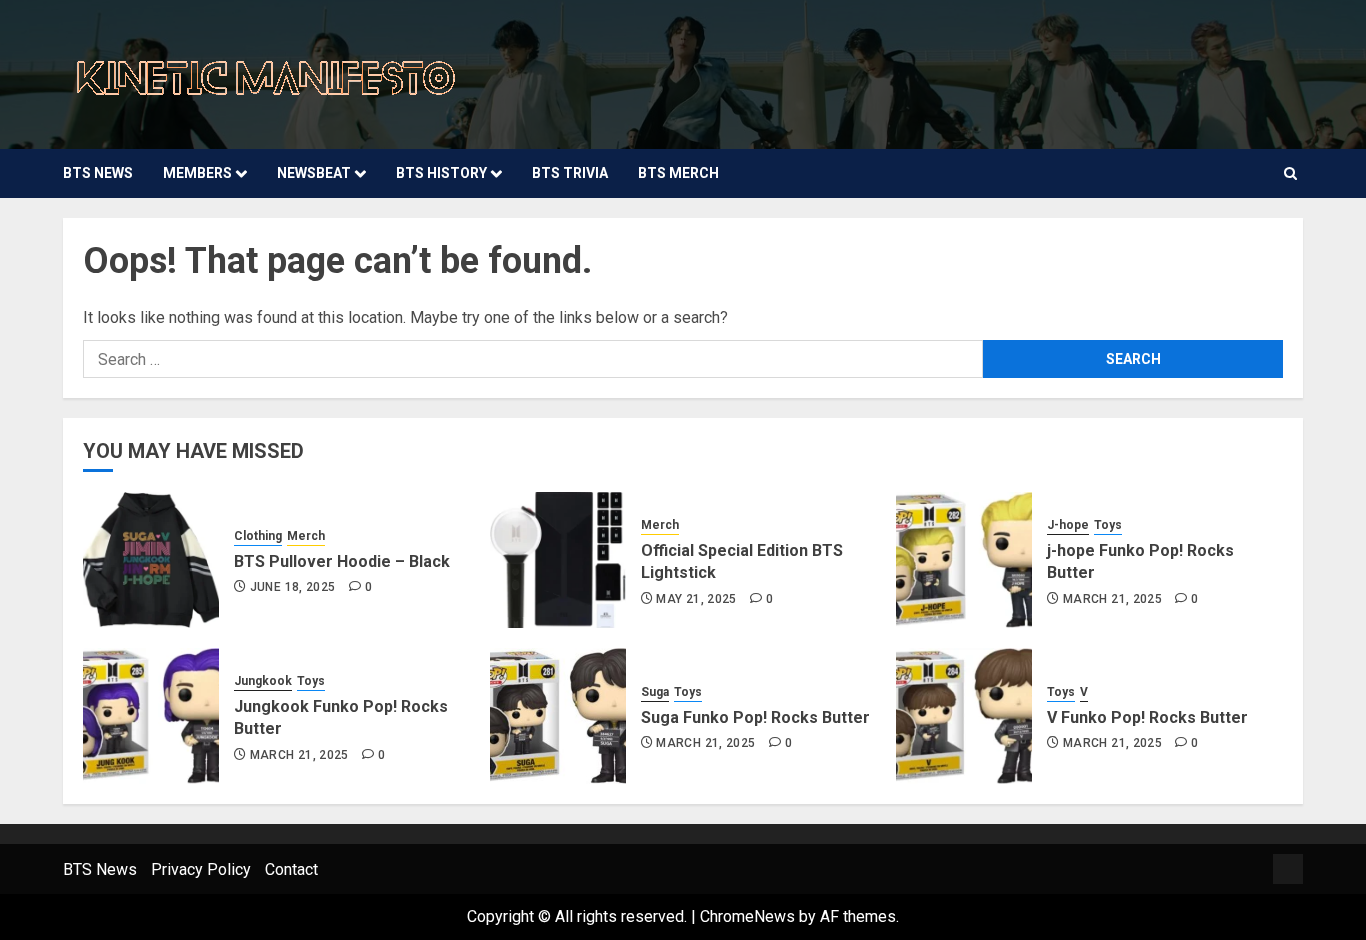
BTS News (98, 173)
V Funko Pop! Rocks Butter (1147, 717)
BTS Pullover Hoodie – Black (342, 561)
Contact (291, 869)
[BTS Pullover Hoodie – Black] (151, 560)
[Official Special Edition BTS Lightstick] (558, 560)
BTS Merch (678, 173)
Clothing (258, 536)
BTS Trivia (570, 173)
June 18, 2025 (293, 587)
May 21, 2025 (696, 599)
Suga (655, 692)
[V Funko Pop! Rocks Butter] (964, 716)
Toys (1108, 525)
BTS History (441, 173)
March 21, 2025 (1112, 599)
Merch (306, 536)
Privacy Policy (201, 869)
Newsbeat (314, 173)
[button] (1290, 174)
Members (197, 173)
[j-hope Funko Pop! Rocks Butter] (964, 560)
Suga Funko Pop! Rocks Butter (755, 717)
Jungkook (263, 681)
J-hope (1068, 525)
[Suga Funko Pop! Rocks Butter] (558, 716)
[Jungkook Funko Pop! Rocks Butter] (151, 716)
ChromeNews (747, 916)
